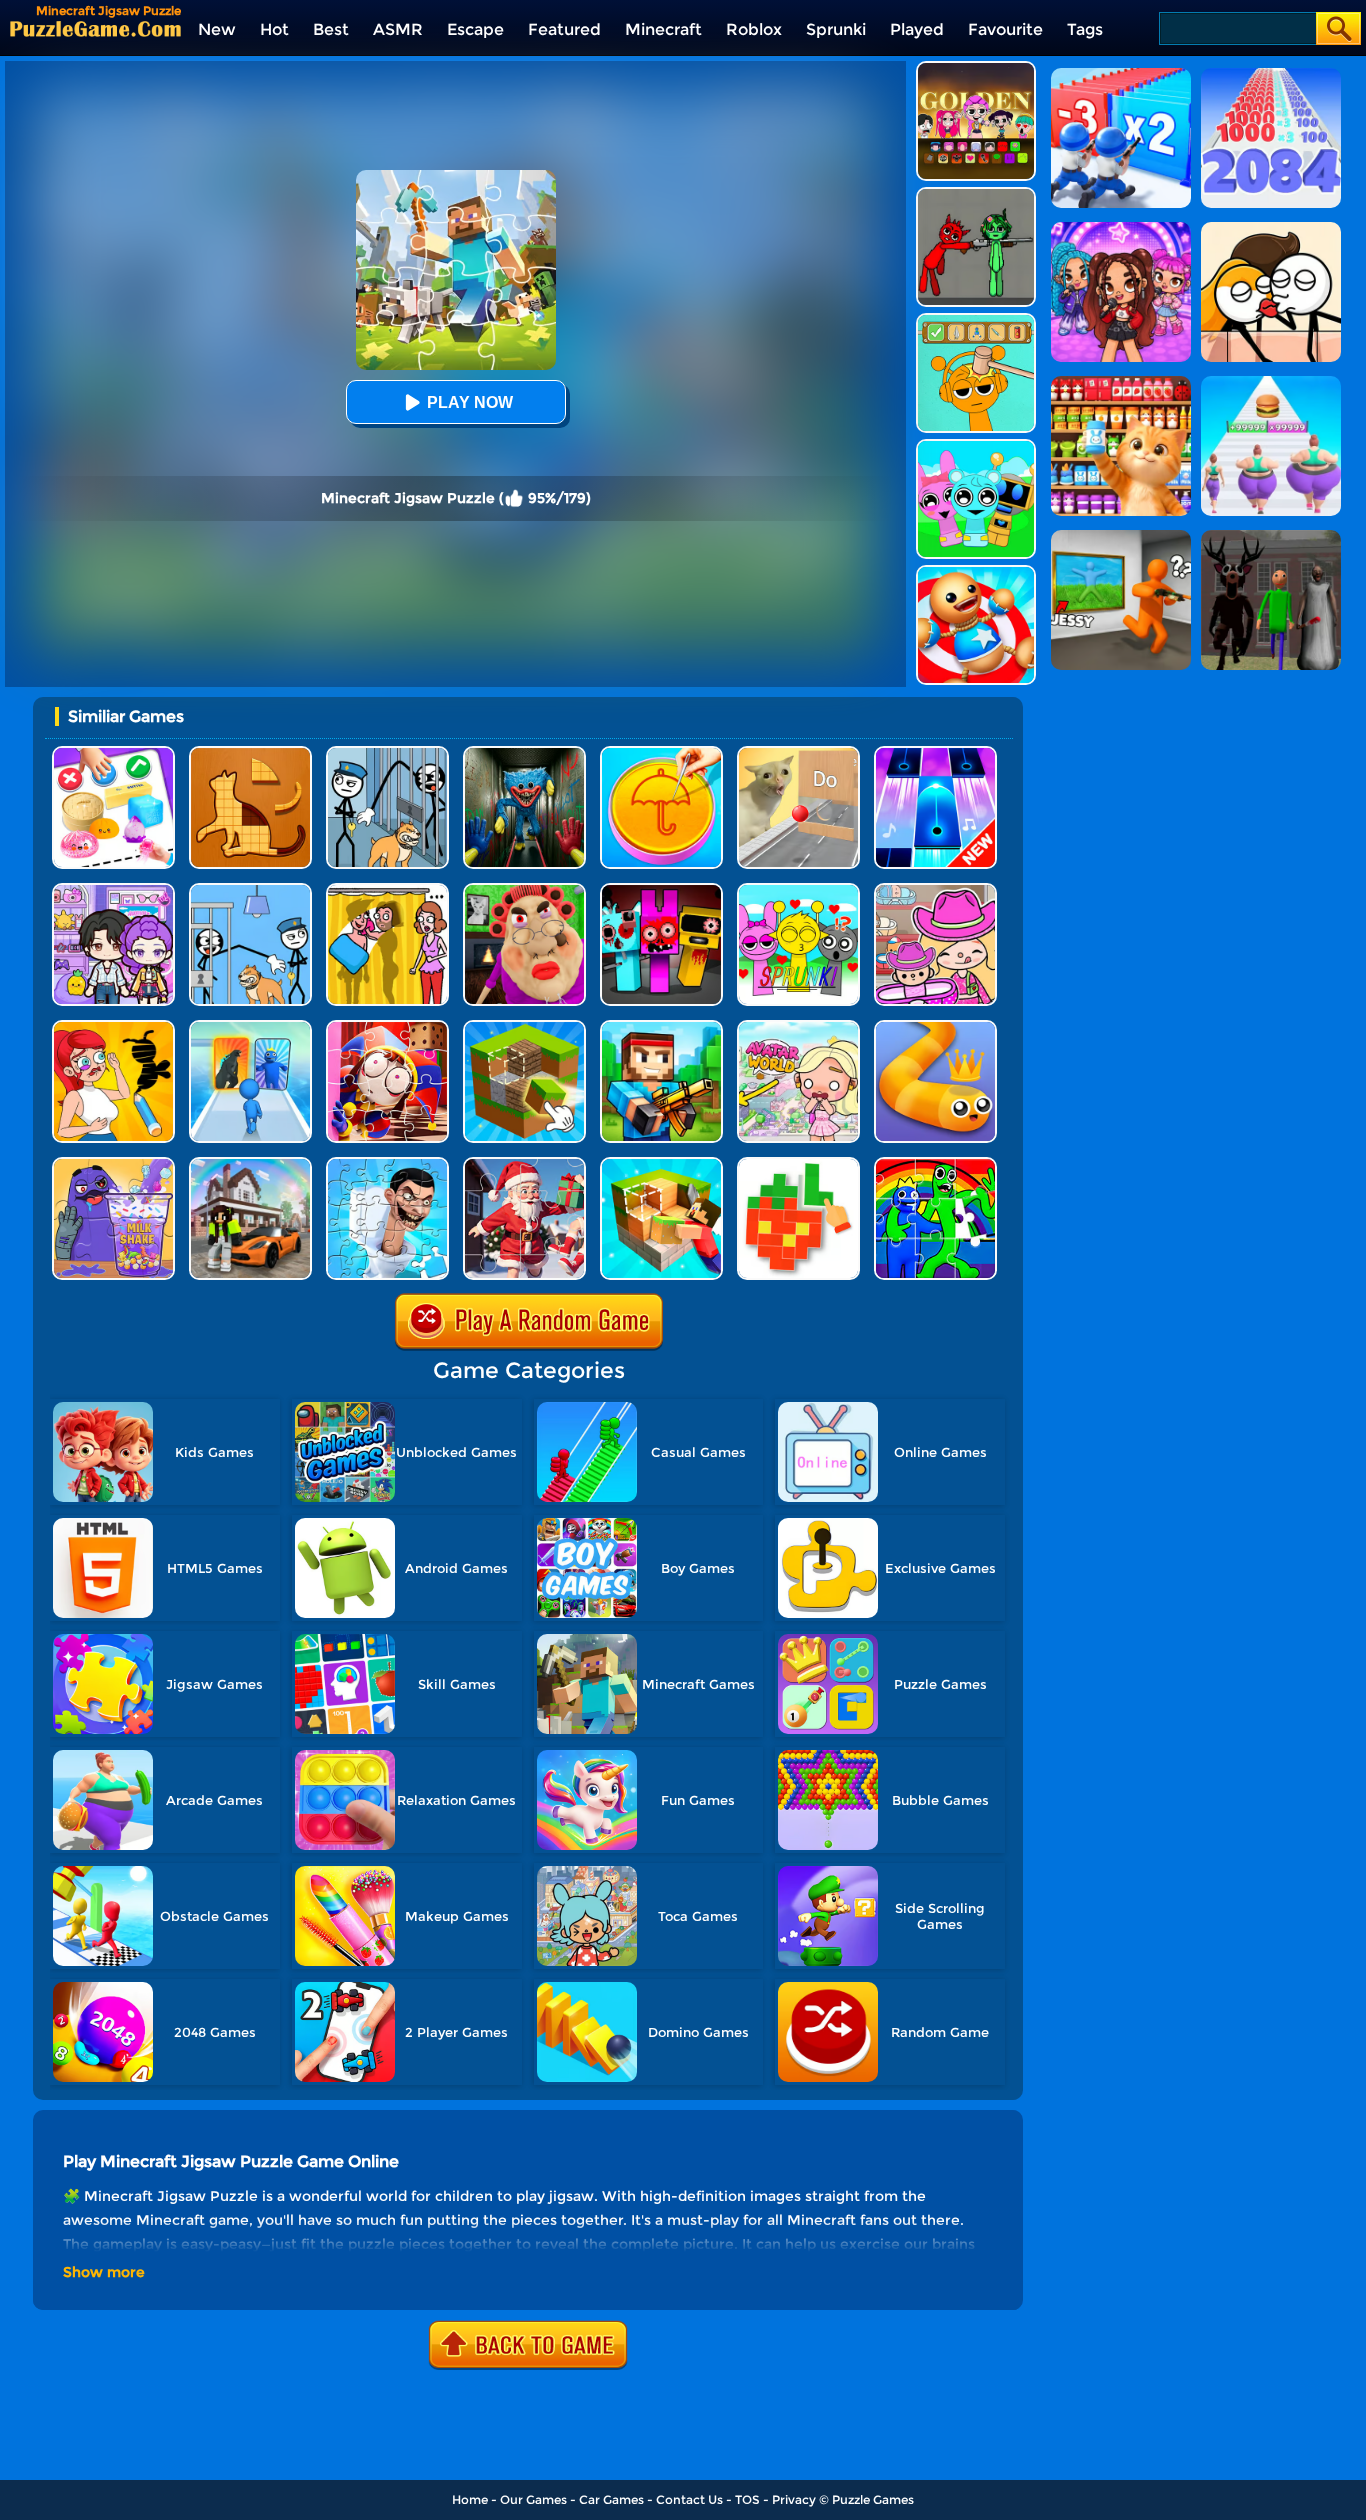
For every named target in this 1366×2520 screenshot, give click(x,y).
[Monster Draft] (250, 1027)
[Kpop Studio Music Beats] (976, 68)
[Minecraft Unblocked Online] (524, 1027)
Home (470, 2499)
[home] (95, 28)
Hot (274, 29)
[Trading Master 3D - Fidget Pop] (113, 753)
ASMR (398, 29)
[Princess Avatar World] (798, 1027)
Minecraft (663, 29)
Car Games (611, 2499)
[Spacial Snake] (935, 1027)
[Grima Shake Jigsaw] (113, 1164)
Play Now (470, 402)
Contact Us (689, 2499)
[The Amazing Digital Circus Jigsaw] (387, 1027)
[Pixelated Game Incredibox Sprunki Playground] (976, 194)
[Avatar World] (935, 890)
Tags (1085, 29)
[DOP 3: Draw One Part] (113, 1027)
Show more (104, 2272)
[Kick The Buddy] (976, 572)
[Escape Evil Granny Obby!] (524, 890)
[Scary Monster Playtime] (524, 753)
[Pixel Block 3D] (798, 1164)
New (217, 29)
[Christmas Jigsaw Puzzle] (524, 1164)
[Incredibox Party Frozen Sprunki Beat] (976, 446)
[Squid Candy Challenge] (661, 753)
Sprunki (836, 29)
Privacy (794, 2499)
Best (331, 29)
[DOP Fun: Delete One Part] (387, 890)
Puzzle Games (873, 2499)
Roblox (754, 29)
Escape (475, 29)
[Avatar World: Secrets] (113, 890)
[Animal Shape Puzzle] (250, 753)
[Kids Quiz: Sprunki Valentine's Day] (798, 890)
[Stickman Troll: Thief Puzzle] (387, 753)
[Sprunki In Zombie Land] (661, 890)
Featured (564, 29)
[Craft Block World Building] (661, 1164)
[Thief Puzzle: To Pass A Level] (250, 890)
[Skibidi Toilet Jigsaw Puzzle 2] (387, 1164)
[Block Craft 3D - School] (250, 1164)
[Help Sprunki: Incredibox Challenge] (976, 320)
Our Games (533, 2499)
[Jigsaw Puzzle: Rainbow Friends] (935, 1164)
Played (917, 29)
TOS (747, 2499)
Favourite (1005, 29)
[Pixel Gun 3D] (661, 1027)
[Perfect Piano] (935, 753)
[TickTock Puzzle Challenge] (798, 753)
